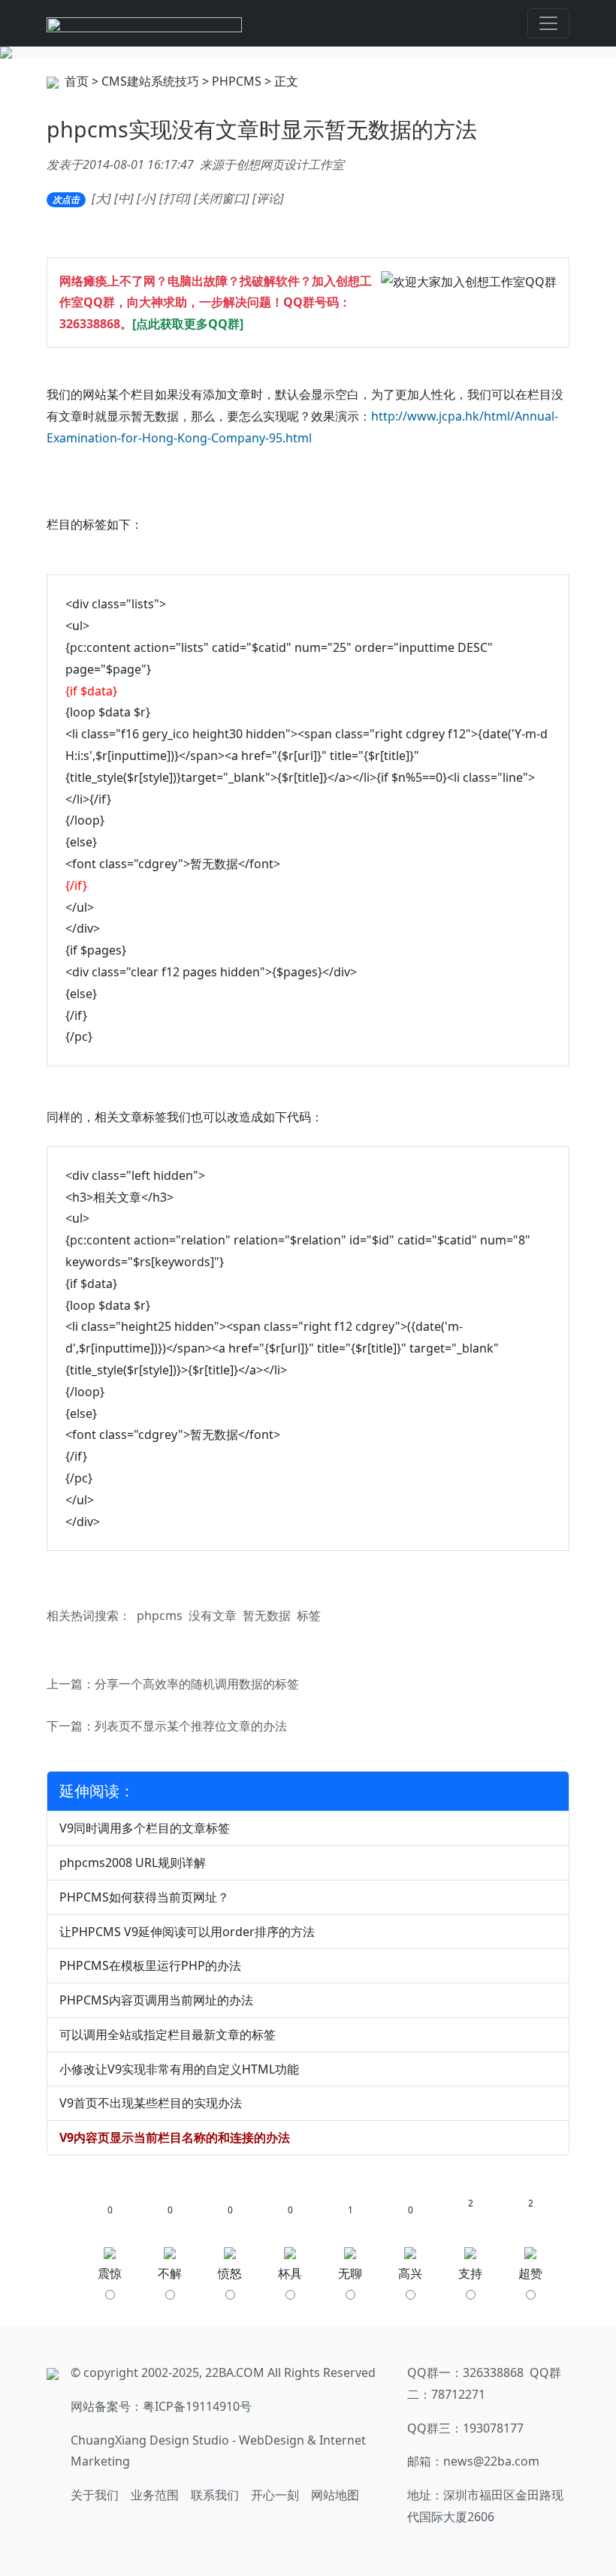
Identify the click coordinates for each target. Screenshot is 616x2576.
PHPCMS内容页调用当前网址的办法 (156, 2000)
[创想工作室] (144, 23)
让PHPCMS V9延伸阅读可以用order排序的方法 (187, 1932)
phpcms (160, 1615)
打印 (175, 198)
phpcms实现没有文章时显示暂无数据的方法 (262, 129)
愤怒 (230, 2273)
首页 (77, 81)
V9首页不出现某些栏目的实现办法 (151, 2103)
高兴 (410, 2273)
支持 (470, 2273)
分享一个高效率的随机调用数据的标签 (197, 1684)
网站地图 (335, 2495)
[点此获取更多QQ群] (188, 324)
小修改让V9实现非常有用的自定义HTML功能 (179, 2069)
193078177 (493, 2428)
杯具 (290, 2273)
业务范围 (155, 2495)
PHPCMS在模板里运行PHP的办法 (150, 1965)
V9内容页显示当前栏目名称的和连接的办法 (175, 2137)
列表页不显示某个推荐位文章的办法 (191, 1726)
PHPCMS (237, 81)
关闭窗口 (222, 198)
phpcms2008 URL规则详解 (133, 1863)
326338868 (90, 324)
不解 (170, 2273)
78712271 (458, 2394)
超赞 (530, 2273)
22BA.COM (235, 2372)
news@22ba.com (491, 2461)
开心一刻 (275, 2495)
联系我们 (215, 2495)
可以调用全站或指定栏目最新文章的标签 (168, 2035)
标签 (309, 1615)
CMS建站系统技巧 (150, 81)
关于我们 (95, 2495)
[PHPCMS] (308, 53)
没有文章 (213, 1615)
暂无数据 (267, 1615)
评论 (268, 198)
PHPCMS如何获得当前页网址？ (144, 1897)
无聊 (350, 2273)
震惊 (110, 2273)
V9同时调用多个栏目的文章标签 (145, 1828)
